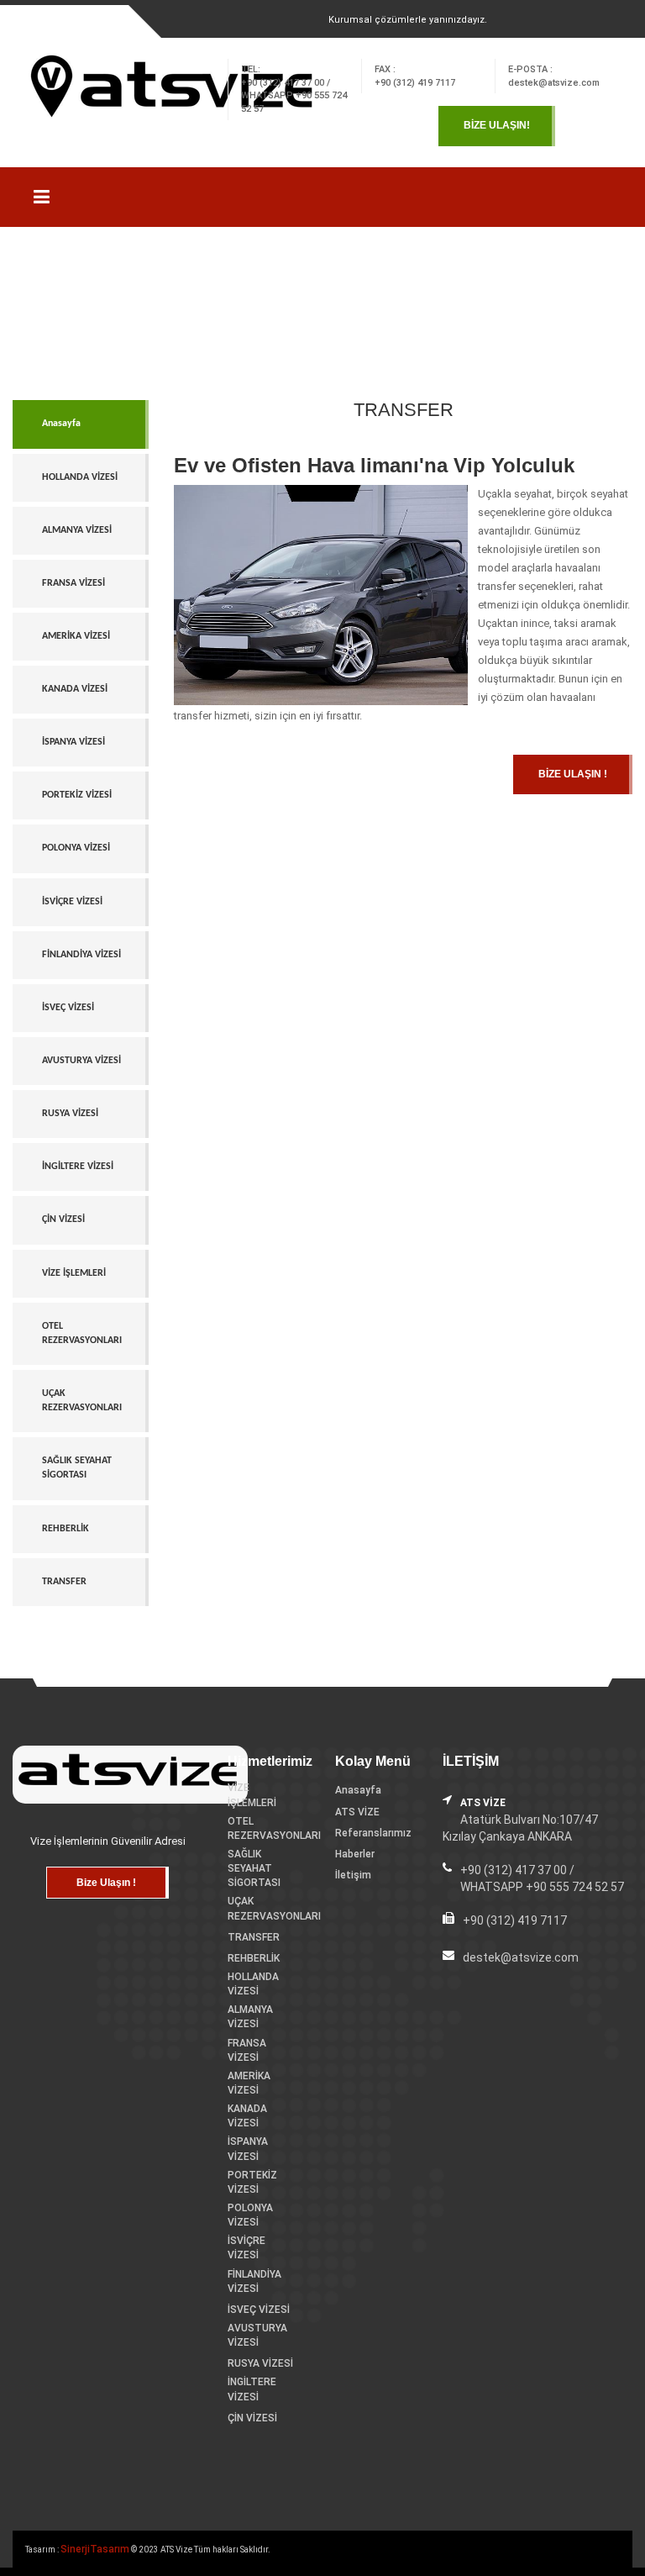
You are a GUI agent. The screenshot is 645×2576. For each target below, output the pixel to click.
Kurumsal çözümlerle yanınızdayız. (408, 20)
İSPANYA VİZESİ (73, 742)
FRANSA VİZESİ (73, 583)
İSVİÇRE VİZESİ (72, 902)
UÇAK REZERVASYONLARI (82, 1401)
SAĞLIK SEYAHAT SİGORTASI (77, 1468)
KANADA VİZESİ (75, 689)
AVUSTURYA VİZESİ (81, 1061)
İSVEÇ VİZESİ (68, 1008)
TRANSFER (64, 1582)
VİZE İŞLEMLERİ (74, 1273)
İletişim (353, 1875)
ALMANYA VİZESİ (77, 530)
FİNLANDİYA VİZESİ (81, 955)
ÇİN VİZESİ (63, 1220)
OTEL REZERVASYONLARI (82, 1333)
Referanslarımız (373, 1833)
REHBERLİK (66, 1529)
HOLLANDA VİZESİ (80, 477)
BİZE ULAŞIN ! (573, 774)
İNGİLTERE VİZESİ (78, 1167)
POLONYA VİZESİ (76, 848)
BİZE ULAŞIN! (497, 125)
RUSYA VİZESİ (70, 1114)
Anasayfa (61, 424)
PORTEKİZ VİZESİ (77, 795)
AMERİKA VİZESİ (76, 636)
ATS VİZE (357, 1812)
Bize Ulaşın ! (106, 1883)
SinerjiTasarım (95, 2549)
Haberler (355, 1854)
